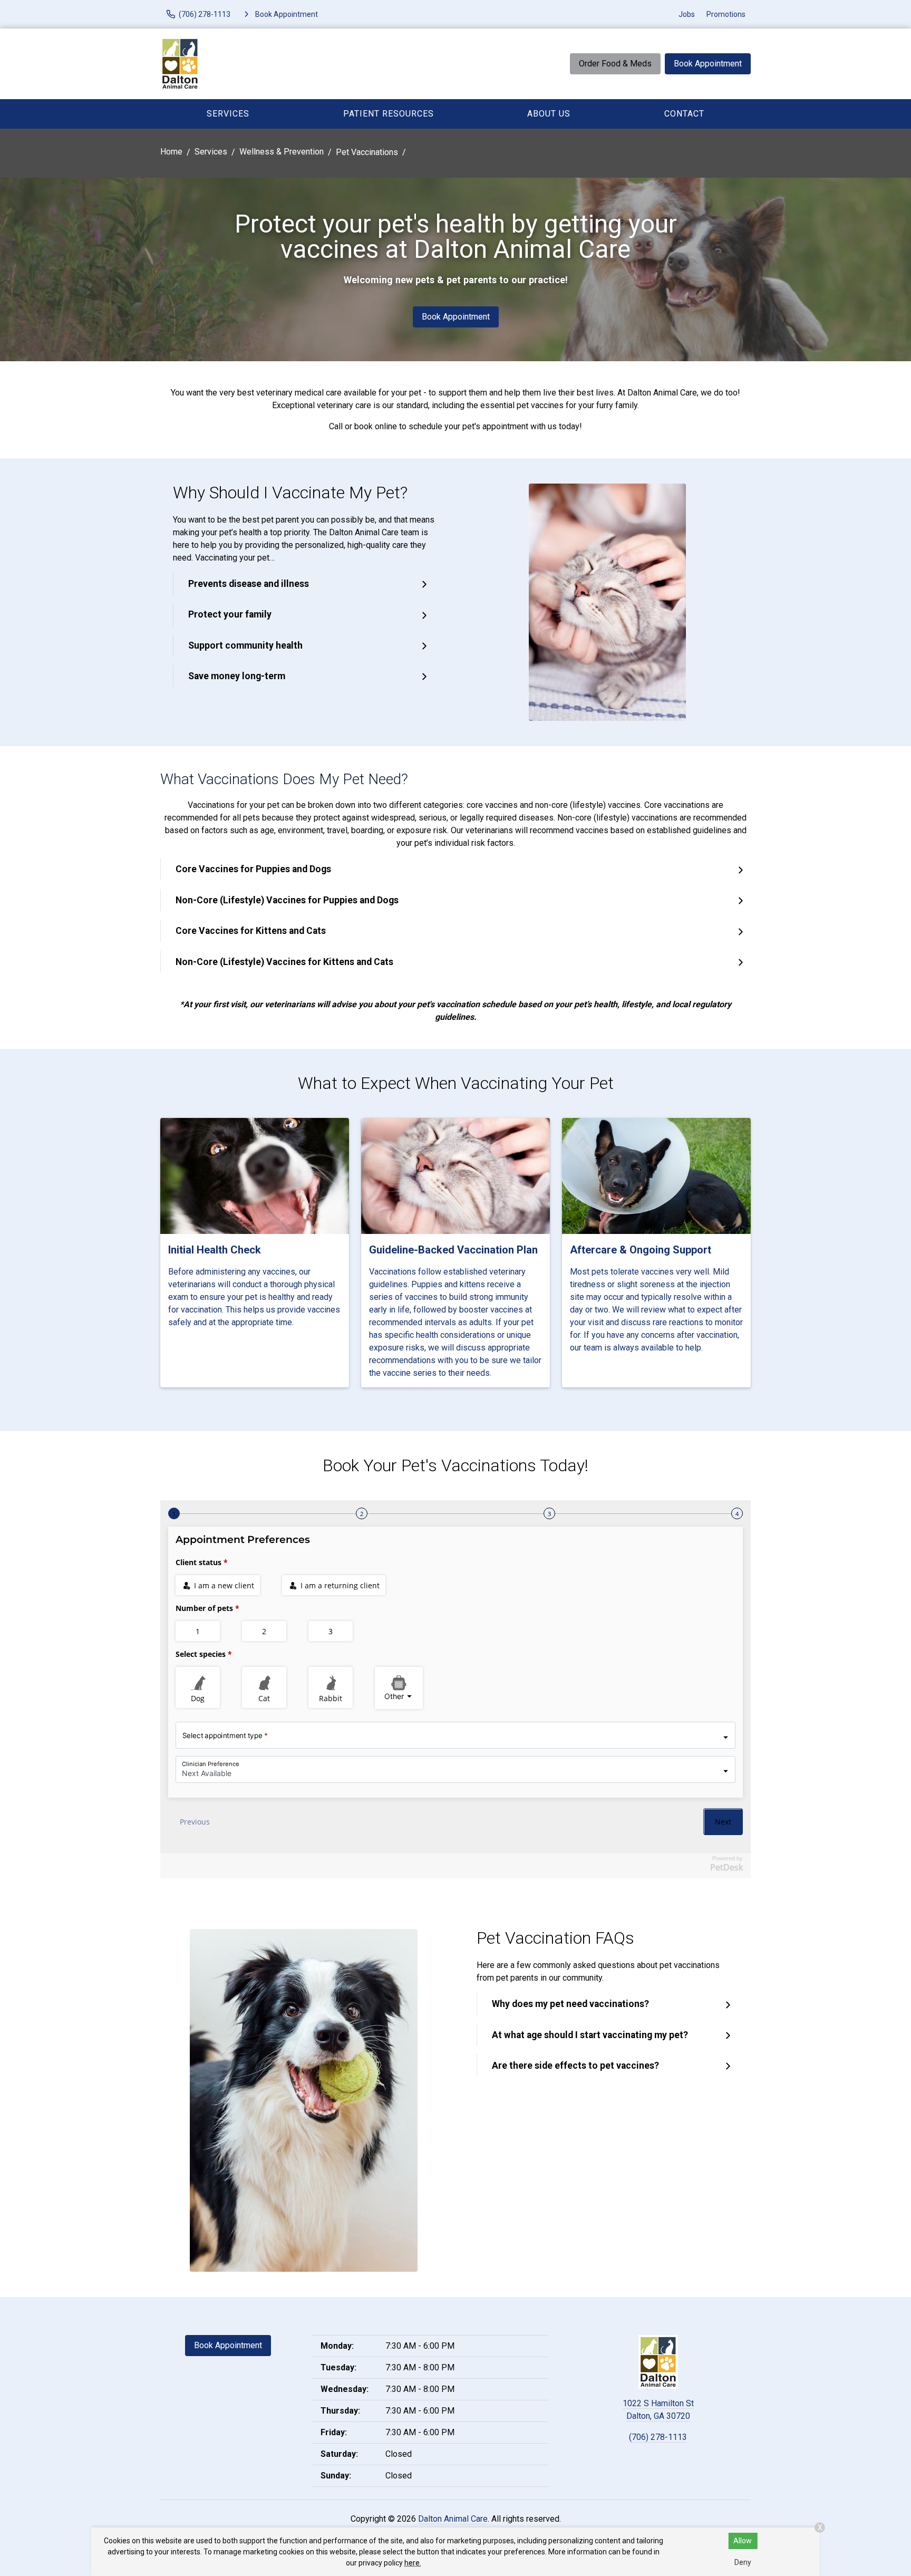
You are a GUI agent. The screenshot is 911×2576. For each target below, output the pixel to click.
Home (171, 152)
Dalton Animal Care (453, 2519)
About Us (549, 114)
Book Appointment (708, 64)
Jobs (687, 14)
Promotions (726, 14)
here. (413, 2563)
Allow (743, 2541)
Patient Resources (389, 114)
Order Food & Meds (615, 64)
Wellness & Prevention (282, 152)
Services (228, 114)
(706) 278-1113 (658, 2437)
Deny (743, 2562)
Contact (684, 114)
